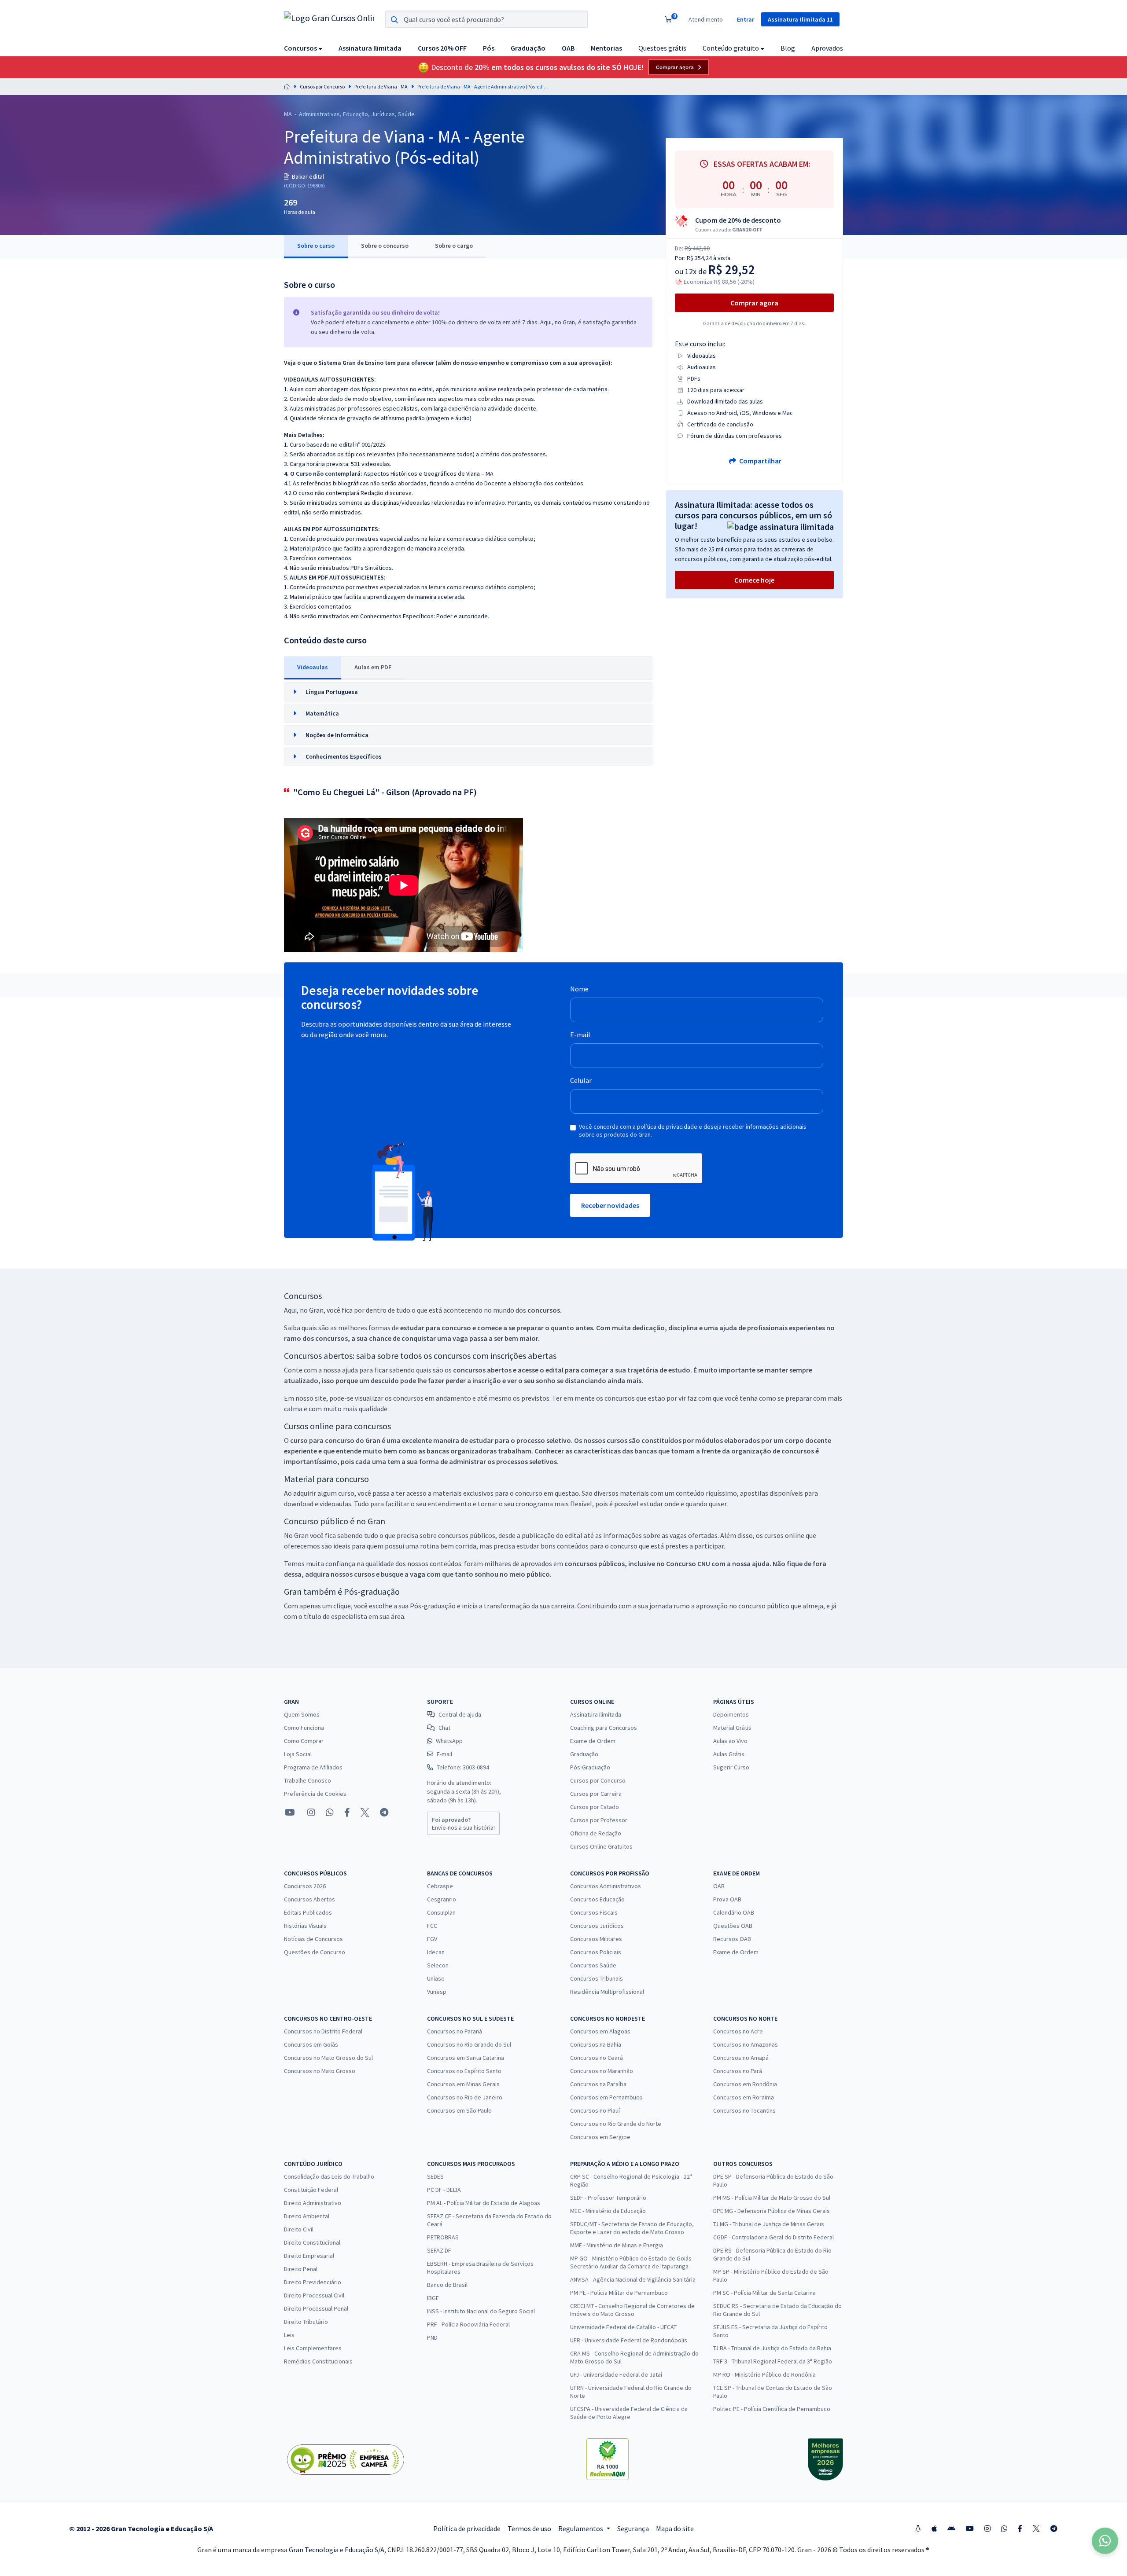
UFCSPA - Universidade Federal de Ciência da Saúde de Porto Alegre (629, 2413)
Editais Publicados (308, 1912)
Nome (579, 989)
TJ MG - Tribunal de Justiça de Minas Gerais (769, 2224)
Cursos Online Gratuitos (601, 1846)
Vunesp (437, 1992)
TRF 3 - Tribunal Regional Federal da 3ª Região (773, 2361)
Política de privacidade (467, 2528)
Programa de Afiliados (313, 1767)
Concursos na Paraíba (598, 2084)
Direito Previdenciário (313, 2282)
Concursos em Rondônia (745, 2084)
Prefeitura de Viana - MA (381, 86)
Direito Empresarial (309, 2256)
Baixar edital (307, 176)
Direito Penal (301, 2269)
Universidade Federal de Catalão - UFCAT (623, 2327)
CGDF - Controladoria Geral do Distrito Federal (773, 2237)
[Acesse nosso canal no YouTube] (290, 1813)
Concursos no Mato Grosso (320, 2071)
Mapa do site (675, 2528)
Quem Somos (302, 1714)
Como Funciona (304, 1728)
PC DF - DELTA (444, 2190)
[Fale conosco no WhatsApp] (330, 1813)
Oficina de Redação (596, 1833)
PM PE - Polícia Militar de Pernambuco (619, 2293)
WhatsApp (449, 1741)
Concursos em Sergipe (600, 2137)
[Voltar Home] (287, 86)
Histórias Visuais (305, 1926)
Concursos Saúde (593, 1965)
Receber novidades (610, 1205)
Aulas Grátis (729, 1754)
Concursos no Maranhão (602, 2071)
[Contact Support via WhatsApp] (1105, 2541)
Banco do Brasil (447, 2285)
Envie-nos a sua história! (463, 1824)
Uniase (436, 1978)
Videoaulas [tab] (313, 667)
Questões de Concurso (315, 1952)
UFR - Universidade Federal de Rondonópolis (629, 2340)
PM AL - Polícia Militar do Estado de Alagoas (484, 2203)
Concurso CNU (688, 1563)
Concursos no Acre (738, 2031)
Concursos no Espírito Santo (464, 2071)
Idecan (436, 1952)
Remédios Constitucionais (318, 2361)
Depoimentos (731, 1714)
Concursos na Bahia (596, 2044)
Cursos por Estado (595, 1807)
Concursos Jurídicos (597, 1926)
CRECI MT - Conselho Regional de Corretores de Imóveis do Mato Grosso (632, 2310)
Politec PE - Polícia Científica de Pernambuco (772, 2409)
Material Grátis (732, 1728)
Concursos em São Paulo (459, 2110)
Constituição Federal (311, 2190)
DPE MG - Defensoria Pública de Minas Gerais (772, 2211)
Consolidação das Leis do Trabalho (329, 2176)
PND (432, 2337)
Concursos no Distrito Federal (323, 2031)
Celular (581, 1080)
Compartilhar (760, 461)
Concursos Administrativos (606, 1886)
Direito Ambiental (307, 2216)
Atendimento (706, 19)
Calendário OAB (734, 1912)
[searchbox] (486, 19)
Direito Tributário (306, 2322)
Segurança (633, 2528)
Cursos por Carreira (596, 1794)
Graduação (584, 1754)
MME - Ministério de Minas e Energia (617, 2245)
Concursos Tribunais (597, 1978)
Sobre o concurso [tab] (385, 246)
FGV (432, 1939)
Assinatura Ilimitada (596, 1714)
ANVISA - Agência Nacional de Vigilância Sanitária (633, 2279)
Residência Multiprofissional (607, 1992)
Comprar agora (675, 67)
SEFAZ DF (439, 2250)
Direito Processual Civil (314, 2295)
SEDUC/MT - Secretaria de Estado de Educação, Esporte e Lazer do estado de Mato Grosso (632, 2228)
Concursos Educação (597, 1899)
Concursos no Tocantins (744, 2110)
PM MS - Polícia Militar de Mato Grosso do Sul (772, 2198)
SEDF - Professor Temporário (608, 2198)
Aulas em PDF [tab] (373, 667)
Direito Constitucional (312, 2242)
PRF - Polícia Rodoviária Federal (468, 2324)
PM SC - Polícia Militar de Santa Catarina (764, 2293)
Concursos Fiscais (594, 1912)
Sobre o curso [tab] (316, 246)
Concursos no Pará (738, 2071)
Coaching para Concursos (604, 1728)
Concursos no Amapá (741, 2058)
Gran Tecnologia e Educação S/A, (338, 2550)
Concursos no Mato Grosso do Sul (328, 2058)
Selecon (438, 1965)
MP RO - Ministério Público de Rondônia (764, 2374)
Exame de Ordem (593, 1741)
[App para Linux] (918, 2528)
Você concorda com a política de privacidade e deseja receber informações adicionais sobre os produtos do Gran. (693, 1130)
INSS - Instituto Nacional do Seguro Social (481, 2311)
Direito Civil (299, 2229)
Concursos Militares (596, 1939)
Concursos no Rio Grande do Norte (616, 2124)
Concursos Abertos (309, 1899)
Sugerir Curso (731, 1767)
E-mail (580, 1035)
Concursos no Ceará (597, 2058)
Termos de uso (529, 2528)
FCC (432, 1926)
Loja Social (298, 1754)
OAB (719, 1886)
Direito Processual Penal (316, 2308)
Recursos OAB (732, 1939)
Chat (444, 1728)
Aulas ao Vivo (730, 1741)
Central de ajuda (460, 1714)
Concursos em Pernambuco (606, 2097)
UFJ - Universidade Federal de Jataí (616, 2374)
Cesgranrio (442, 1899)
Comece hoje (754, 580)
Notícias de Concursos (313, 1939)
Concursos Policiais (596, 1952)
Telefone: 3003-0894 (463, 1767)
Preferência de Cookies (315, 1794)
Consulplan (441, 1912)
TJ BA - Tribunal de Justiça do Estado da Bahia (772, 2348)
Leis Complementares (313, 2348)
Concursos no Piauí (595, 2110)
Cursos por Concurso (322, 86)
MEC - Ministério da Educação (608, 2211)
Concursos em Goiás (311, 2044)
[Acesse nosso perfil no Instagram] (310, 1812)
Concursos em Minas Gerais (463, 2084)
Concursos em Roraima (744, 2097)
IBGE (433, 2298)
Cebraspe (440, 1886)
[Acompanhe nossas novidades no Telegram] (384, 1813)
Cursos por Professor (599, 1820)
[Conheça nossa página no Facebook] (347, 1813)
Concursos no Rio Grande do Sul (469, 2044)
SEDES (435, 2176)
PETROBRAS (443, 2237)
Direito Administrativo (313, 2203)
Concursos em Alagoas (600, 2031)
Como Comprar (304, 1741)
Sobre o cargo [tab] (454, 246)
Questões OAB (733, 1926)
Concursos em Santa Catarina (466, 2058)
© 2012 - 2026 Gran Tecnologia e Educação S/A (141, 2528)
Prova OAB (727, 1899)
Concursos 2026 (305, 1886)
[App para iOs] (934, 2528)
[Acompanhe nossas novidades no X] (365, 1813)
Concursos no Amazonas (746, 2044)
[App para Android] (951, 2528)
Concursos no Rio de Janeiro (465, 2097)
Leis (289, 2335)
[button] (303, 48)
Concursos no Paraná (455, 2031)
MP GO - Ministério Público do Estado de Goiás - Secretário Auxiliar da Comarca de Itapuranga (632, 2262)
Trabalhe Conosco (308, 1780)
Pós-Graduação (590, 1767)
